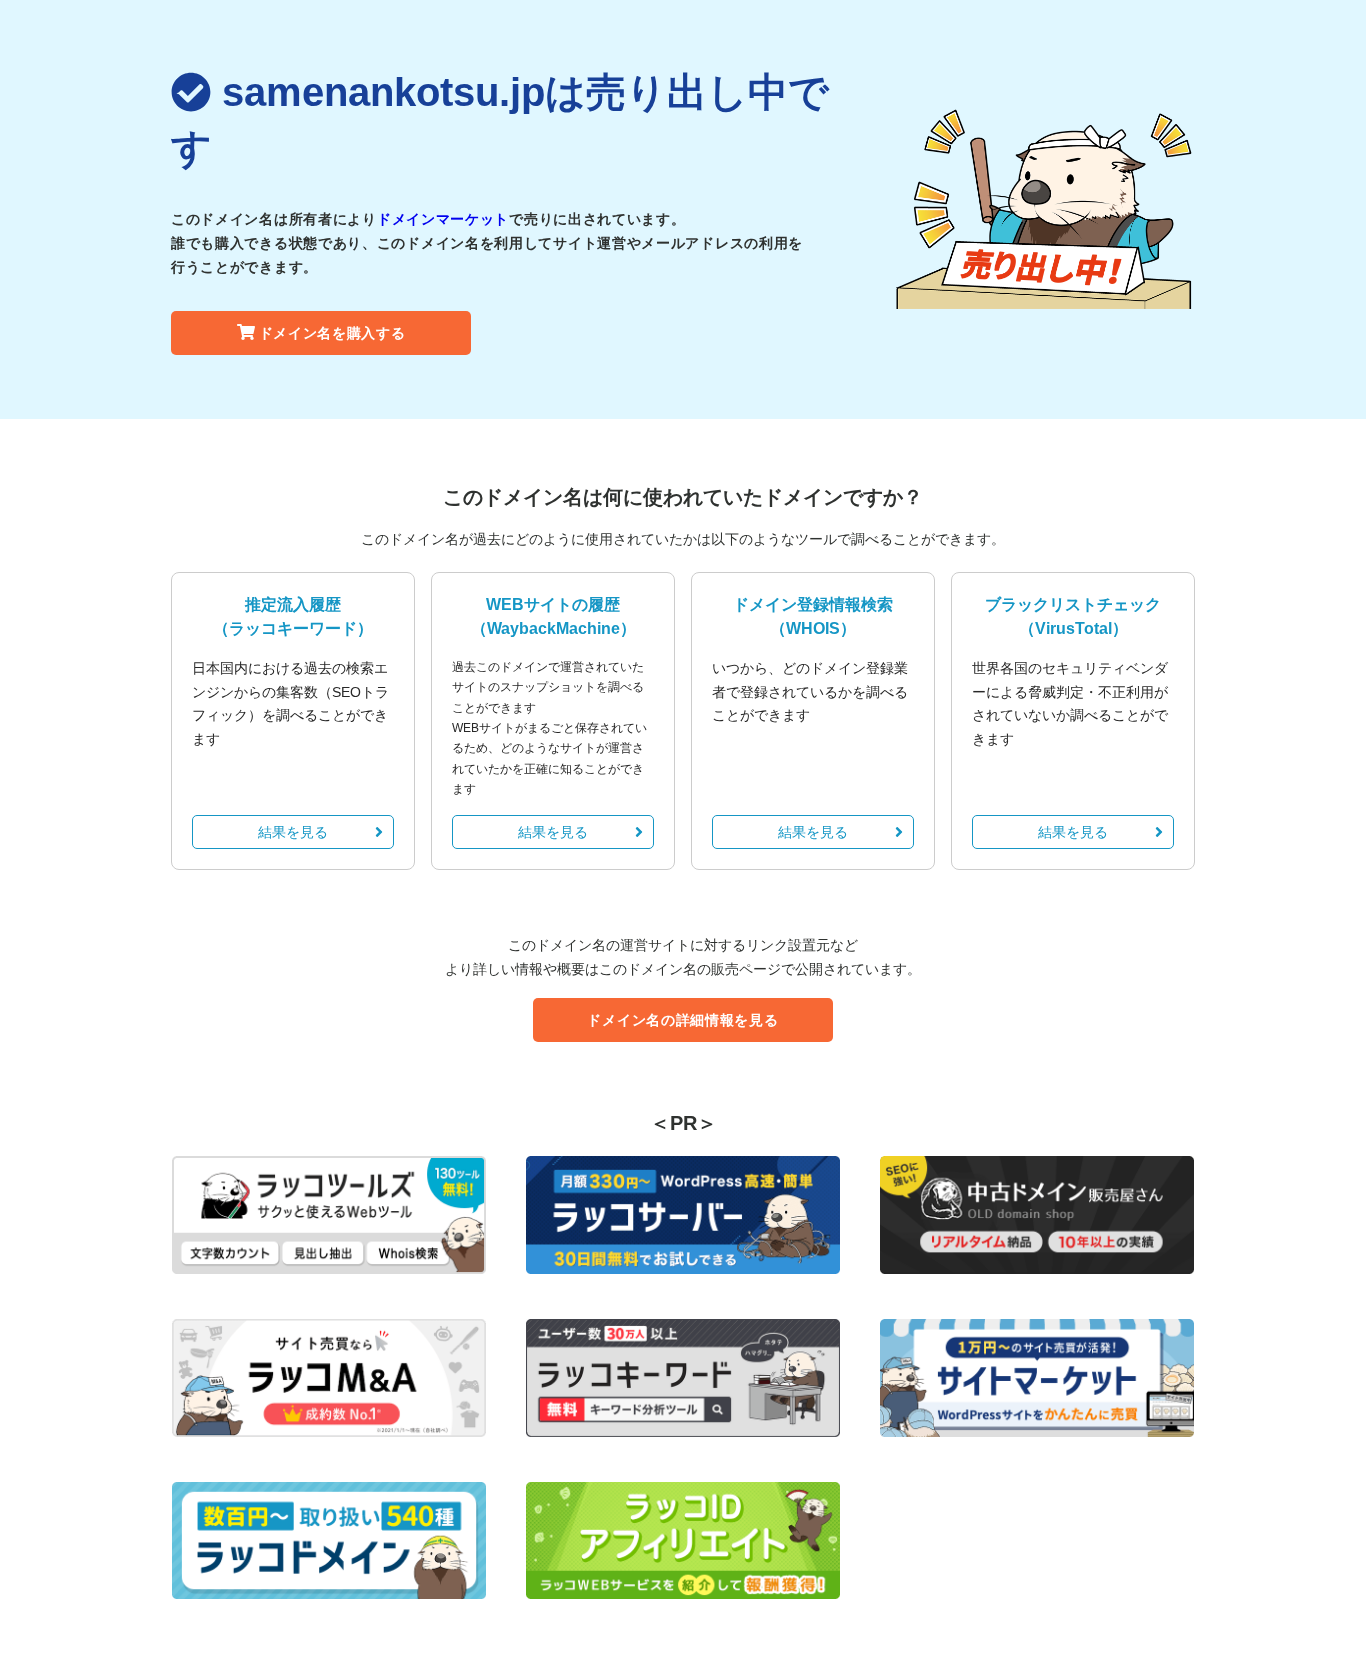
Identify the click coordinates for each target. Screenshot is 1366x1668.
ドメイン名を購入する (332, 333)
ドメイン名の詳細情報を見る (682, 1020)
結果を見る (293, 832)
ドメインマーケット (443, 219)
